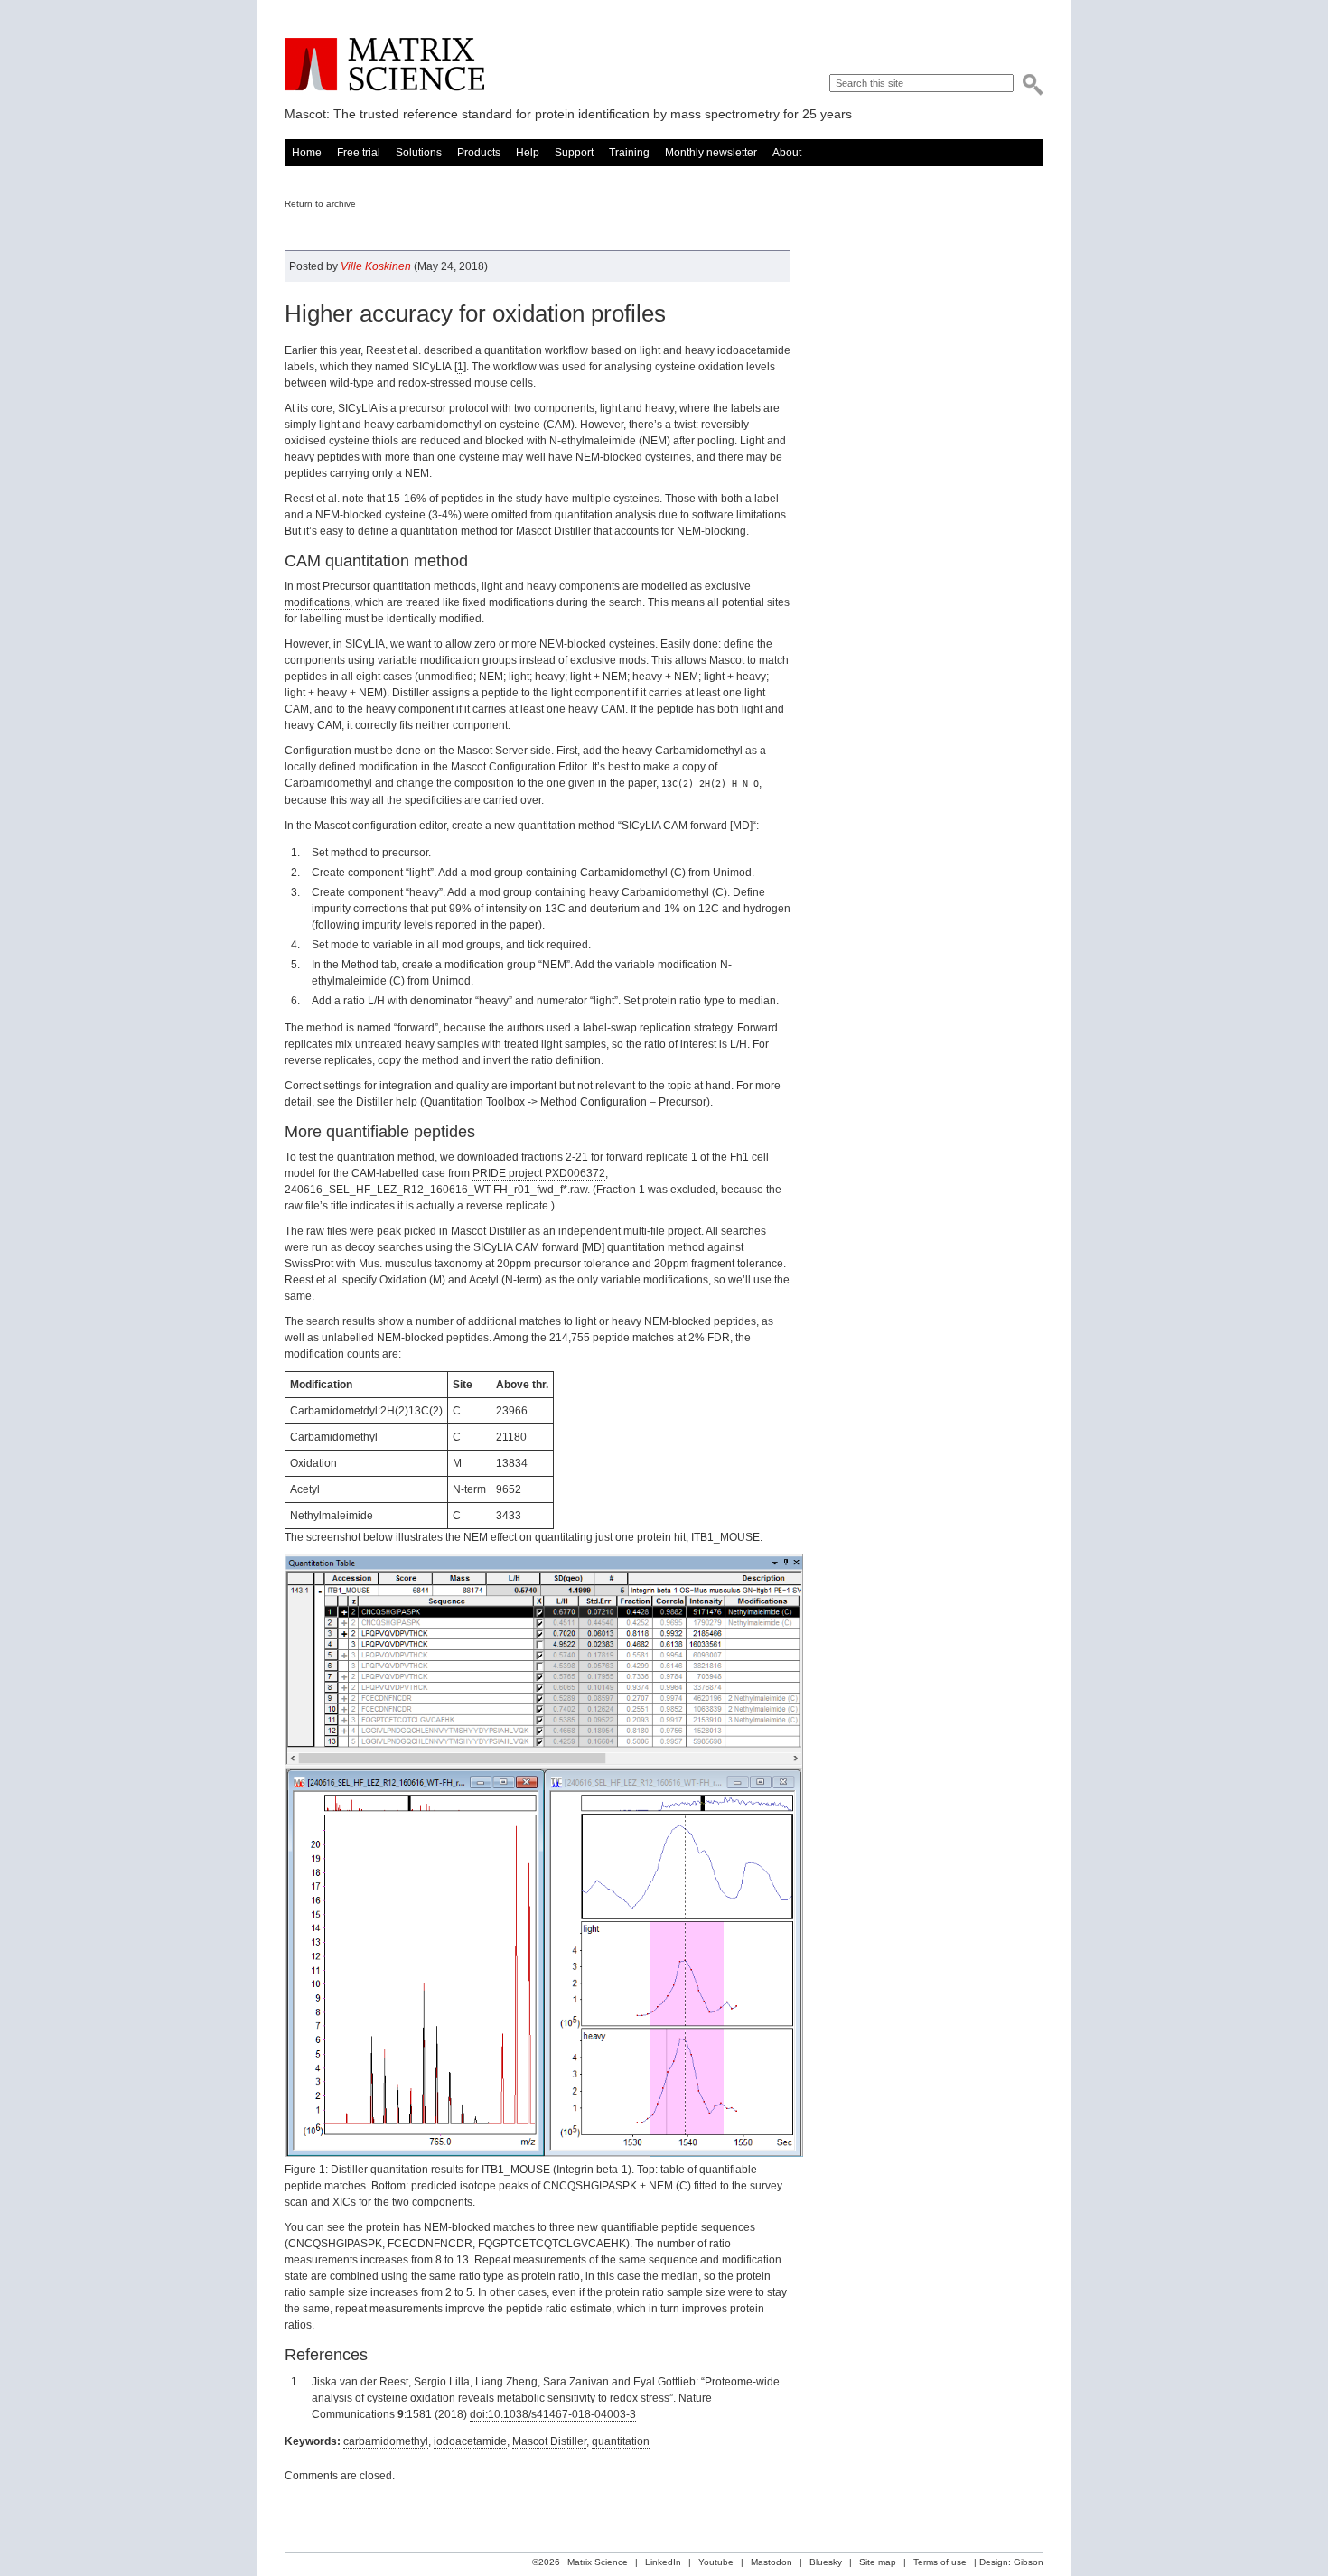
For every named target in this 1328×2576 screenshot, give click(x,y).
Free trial (359, 153)
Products (479, 153)
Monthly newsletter (711, 153)
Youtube (716, 2562)
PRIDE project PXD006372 (539, 1173)
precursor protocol (444, 408)
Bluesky (826, 2562)
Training (629, 153)
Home (307, 153)
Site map (878, 2562)
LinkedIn (663, 2562)
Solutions (419, 153)
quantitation (621, 2441)
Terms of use (940, 2562)
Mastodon (772, 2562)
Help (528, 153)
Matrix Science (384, 65)
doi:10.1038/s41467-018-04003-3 (553, 2414)
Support (574, 153)
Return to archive (320, 204)
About (787, 153)
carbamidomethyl (386, 2441)
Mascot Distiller (549, 2441)
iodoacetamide (470, 2441)
